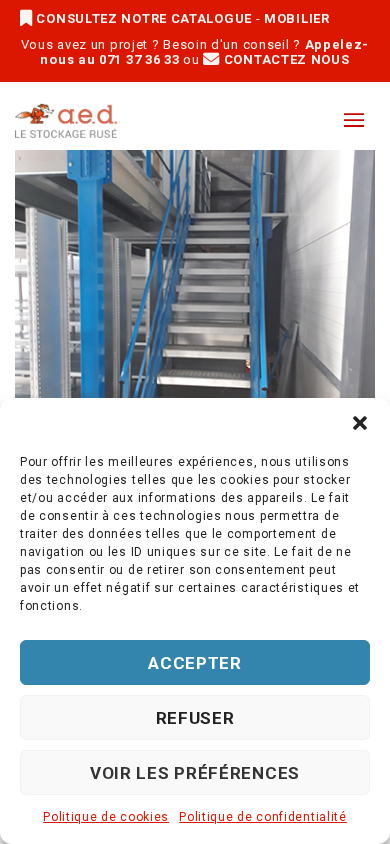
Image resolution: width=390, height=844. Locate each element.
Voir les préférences (195, 773)
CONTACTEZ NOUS (284, 59)
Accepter (195, 663)
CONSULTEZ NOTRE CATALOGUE (144, 18)
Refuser (195, 718)
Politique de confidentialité (263, 817)
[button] (360, 423)
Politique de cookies (106, 817)
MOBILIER (297, 18)
